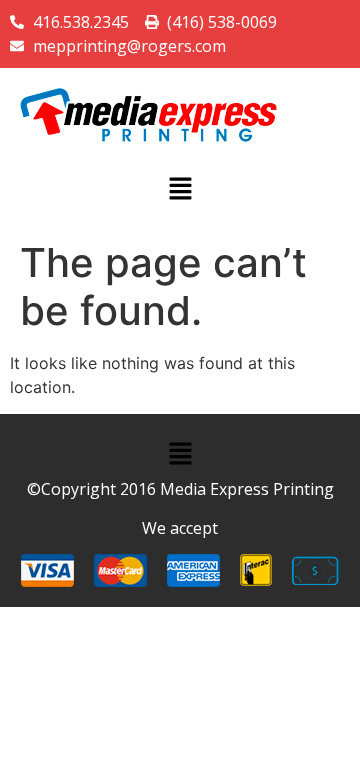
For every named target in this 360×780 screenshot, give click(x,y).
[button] (180, 189)
